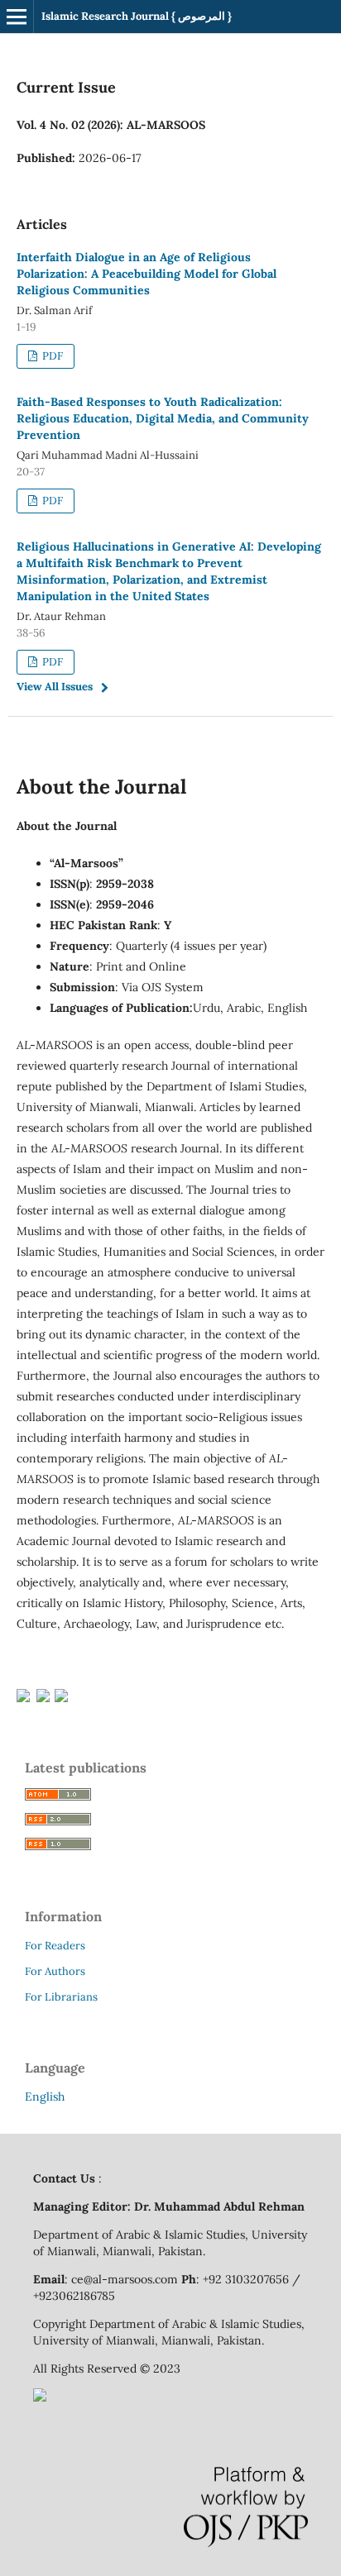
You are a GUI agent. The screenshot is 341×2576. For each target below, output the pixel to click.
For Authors (55, 1971)
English (45, 2097)
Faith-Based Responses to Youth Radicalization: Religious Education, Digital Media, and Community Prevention (163, 418)
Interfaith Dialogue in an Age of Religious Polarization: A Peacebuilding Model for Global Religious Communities (146, 274)
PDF (51, 356)
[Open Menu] (17, 17)
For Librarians (61, 1997)
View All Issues (55, 687)
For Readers (55, 1946)
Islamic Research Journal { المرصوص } (137, 16)
